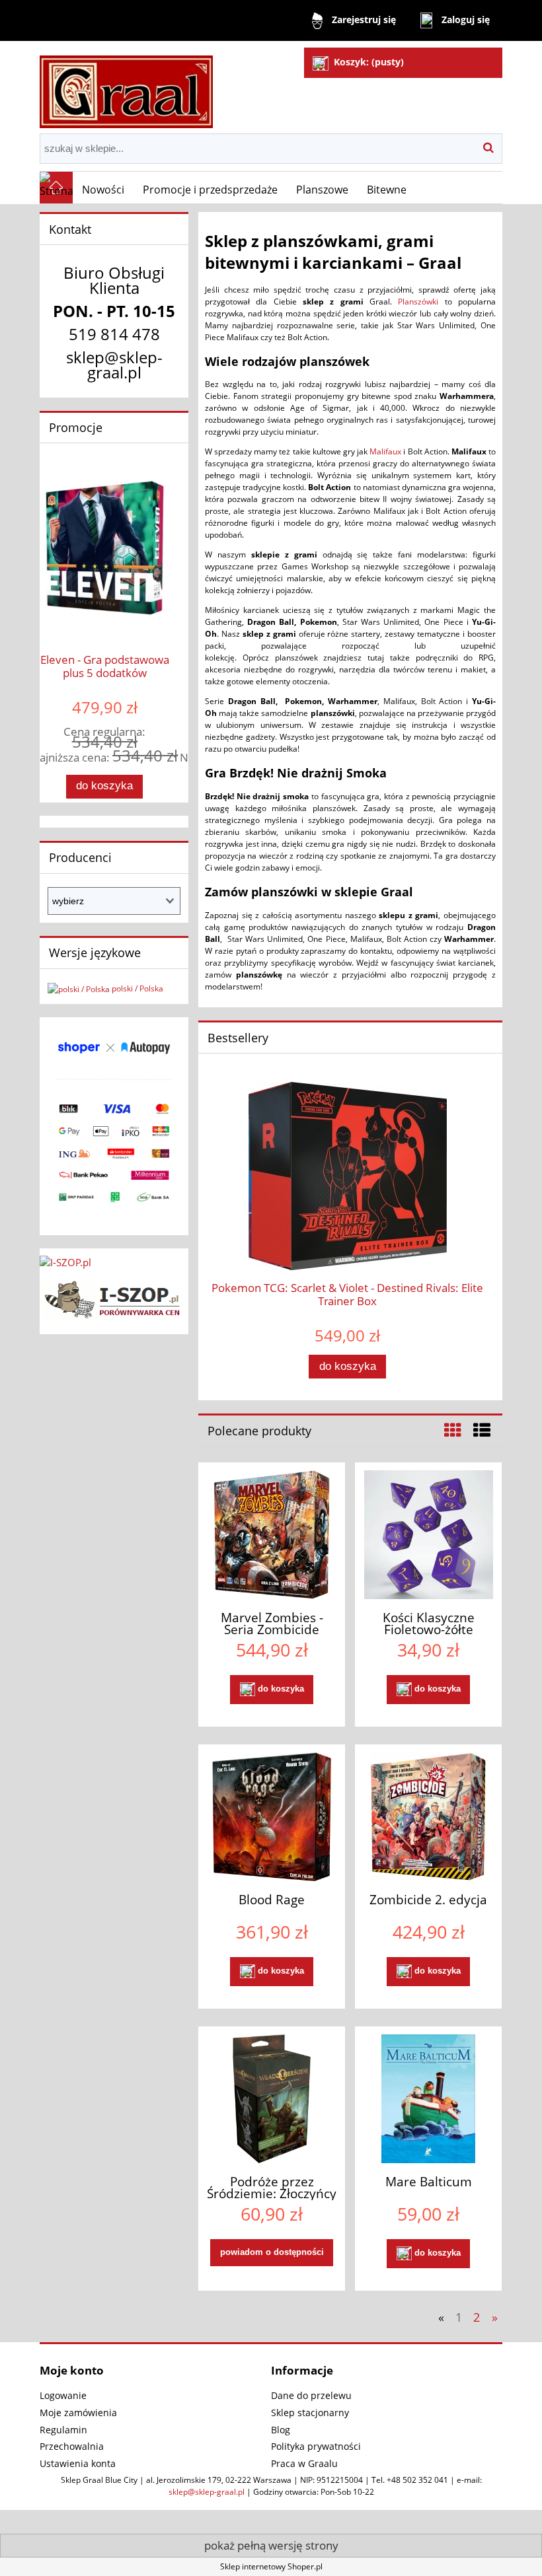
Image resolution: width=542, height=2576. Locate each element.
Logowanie (63, 2395)
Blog (281, 2430)
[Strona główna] (126, 86)
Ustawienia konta (78, 2463)
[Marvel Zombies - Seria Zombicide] (272, 1535)
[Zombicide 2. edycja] (428, 1817)
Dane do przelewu (311, 2395)
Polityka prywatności (316, 2446)
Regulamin (63, 2430)
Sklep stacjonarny (310, 2413)
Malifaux (385, 451)
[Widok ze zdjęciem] (453, 1430)
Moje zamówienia (78, 2413)
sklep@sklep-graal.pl (207, 2492)
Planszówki (418, 302)
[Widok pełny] (482, 1430)
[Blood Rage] (272, 1817)
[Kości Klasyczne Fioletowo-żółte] (428, 1535)
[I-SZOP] (114, 1298)
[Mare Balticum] (428, 2099)
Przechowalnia (72, 2446)
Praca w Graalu (304, 2463)
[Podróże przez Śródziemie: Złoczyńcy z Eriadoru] (272, 2099)
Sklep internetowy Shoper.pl (271, 2566)
